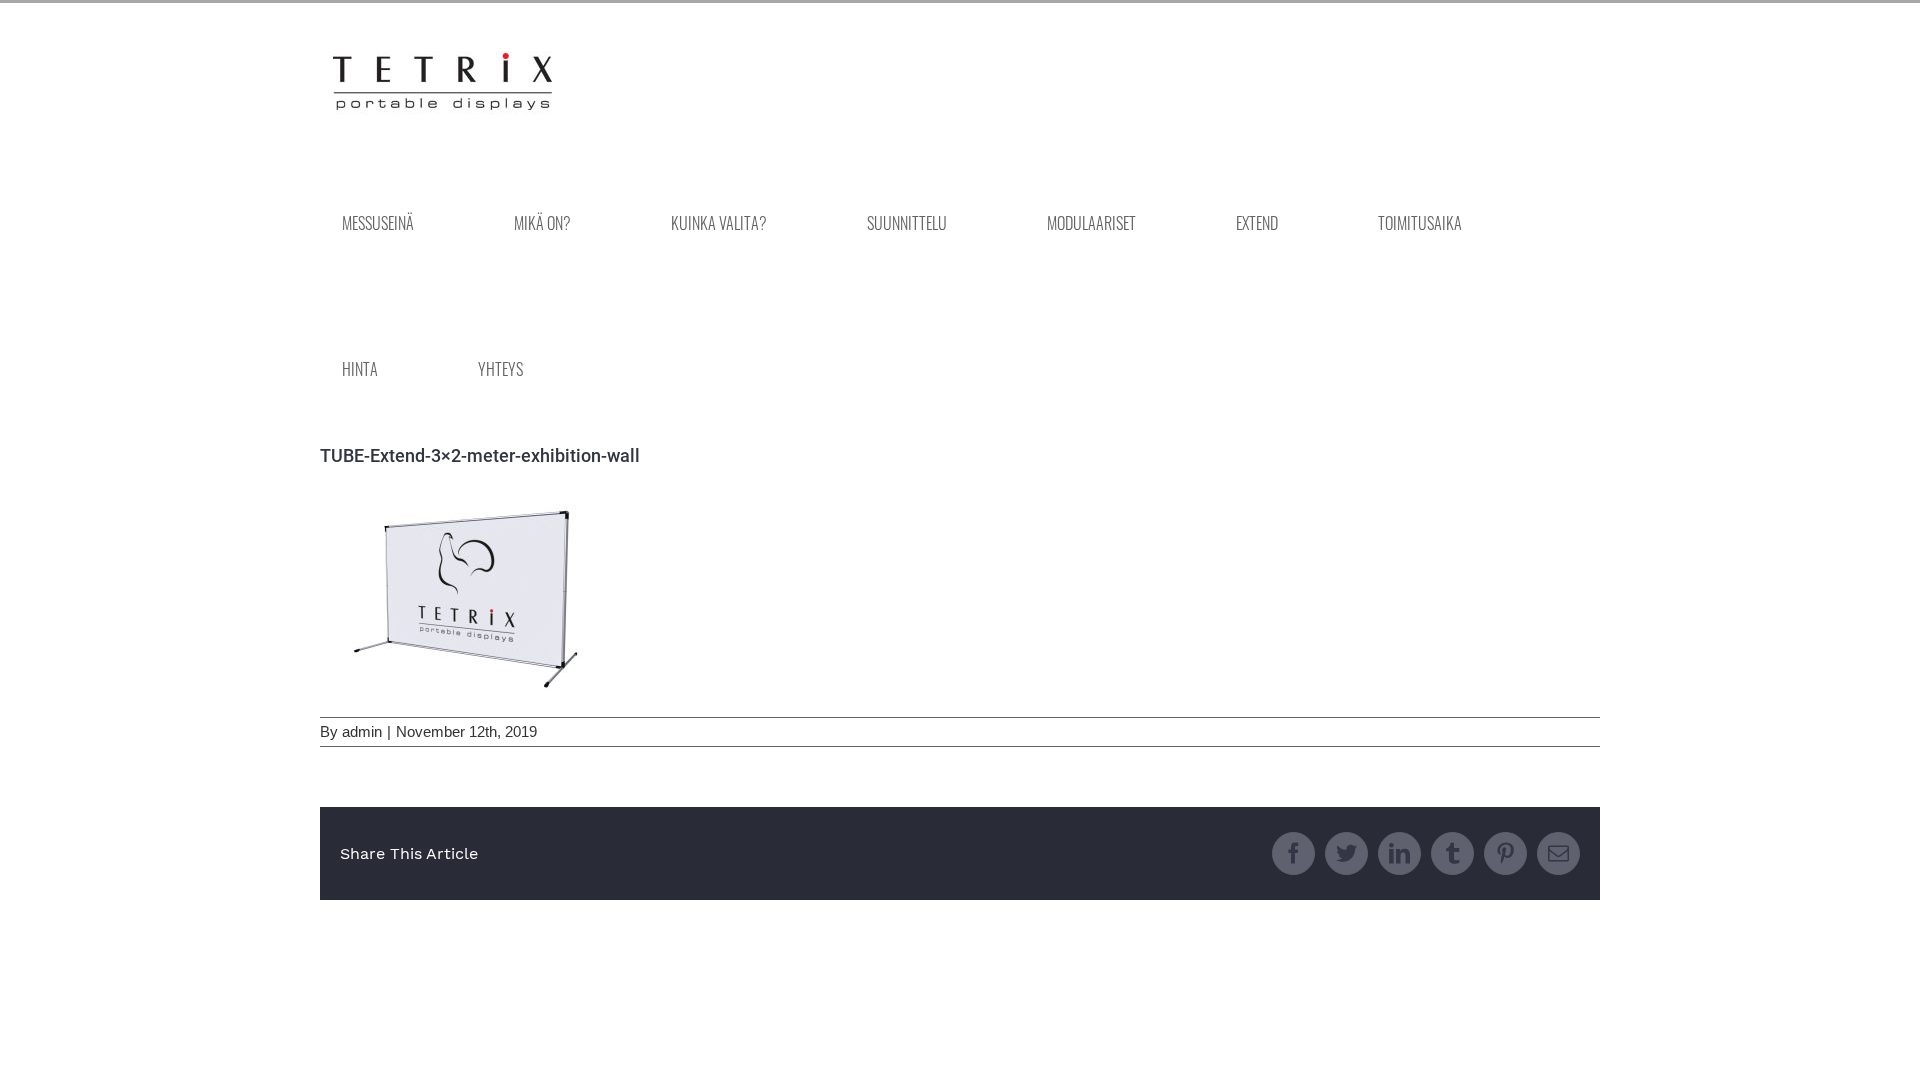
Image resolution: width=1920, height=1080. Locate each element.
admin (362, 731)
